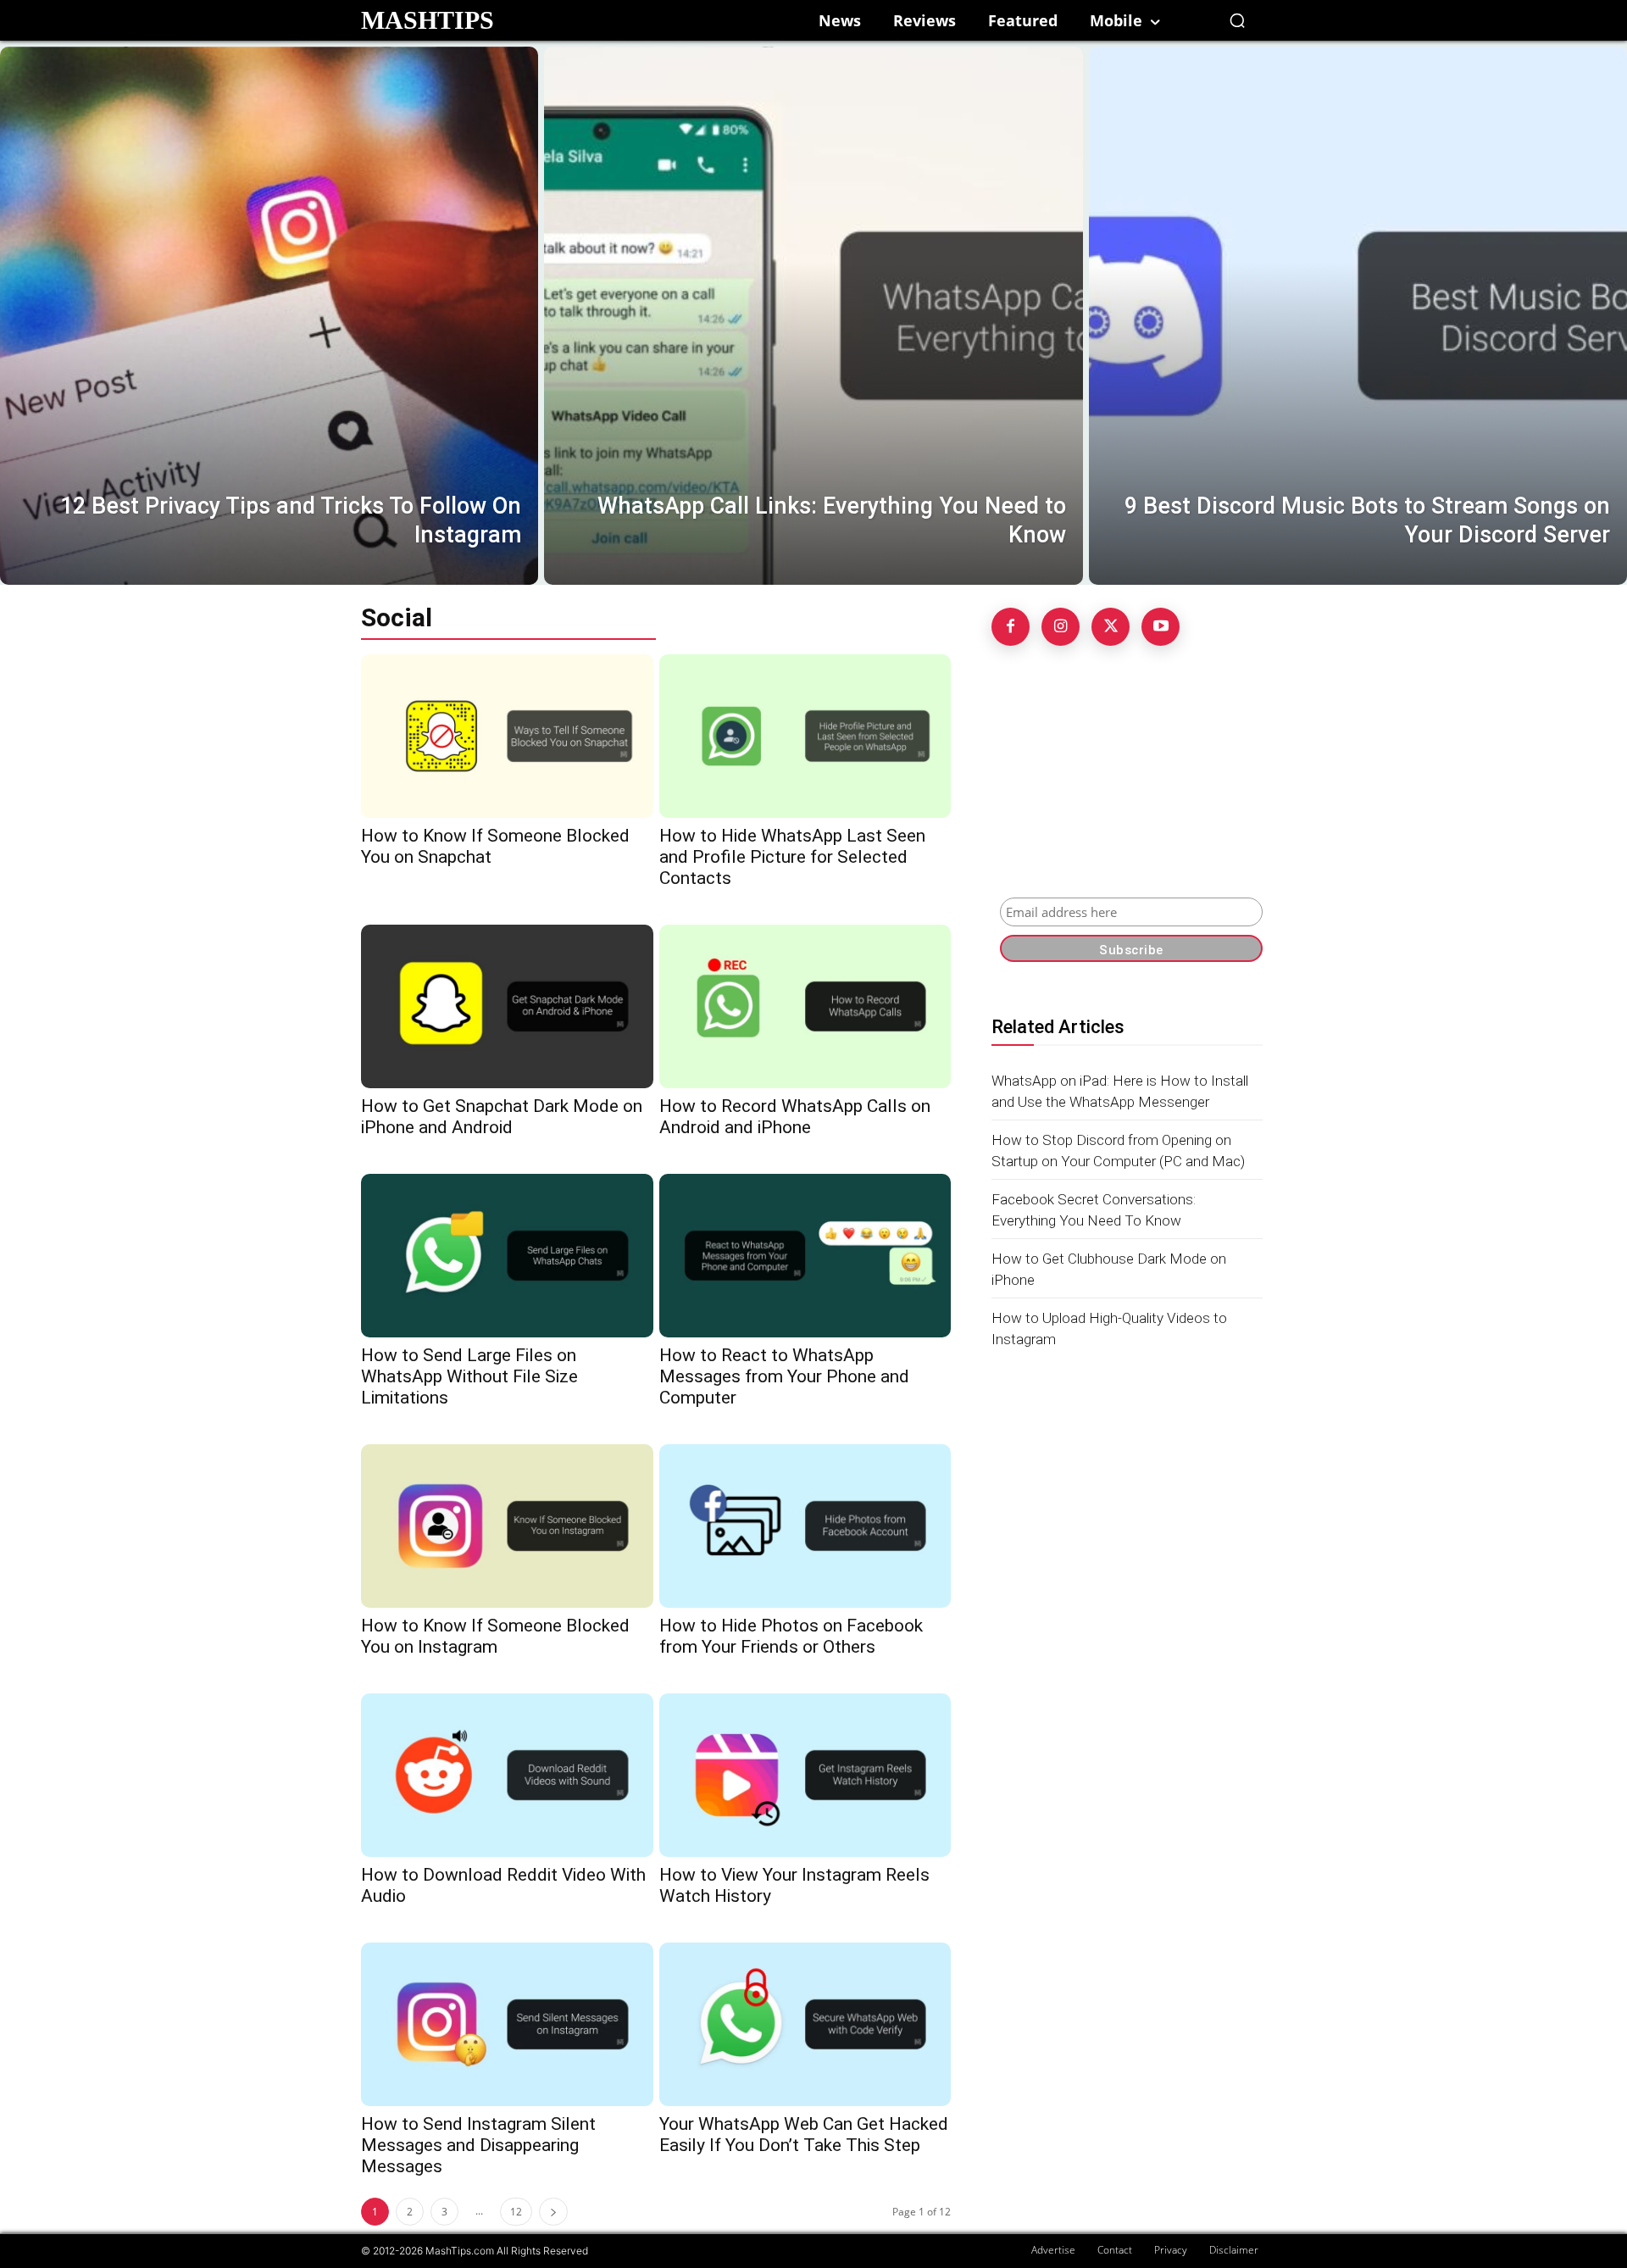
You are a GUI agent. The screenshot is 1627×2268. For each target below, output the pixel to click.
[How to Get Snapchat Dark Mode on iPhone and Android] (507, 1006)
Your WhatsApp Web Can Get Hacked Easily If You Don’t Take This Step (804, 2135)
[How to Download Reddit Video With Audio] (507, 1775)
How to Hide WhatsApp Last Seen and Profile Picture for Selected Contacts (792, 857)
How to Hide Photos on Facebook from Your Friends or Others (791, 1636)
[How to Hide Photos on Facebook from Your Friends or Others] (805, 1526)
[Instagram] (1061, 627)
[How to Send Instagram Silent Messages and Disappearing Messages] (507, 2024)
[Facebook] (1011, 627)
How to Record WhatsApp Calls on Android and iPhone (795, 1117)
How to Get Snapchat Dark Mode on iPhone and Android (502, 1117)
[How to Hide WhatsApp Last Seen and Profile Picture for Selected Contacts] (805, 736)
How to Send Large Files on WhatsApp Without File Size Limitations (469, 1376)
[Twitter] (1111, 627)
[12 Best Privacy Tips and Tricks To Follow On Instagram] (269, 316)
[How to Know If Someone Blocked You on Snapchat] (507, 736)
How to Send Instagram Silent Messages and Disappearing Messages (478, 2145)
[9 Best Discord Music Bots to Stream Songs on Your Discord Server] (1358, 316)
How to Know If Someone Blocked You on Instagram (495, 1636)
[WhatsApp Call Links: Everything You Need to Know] (813, 316)
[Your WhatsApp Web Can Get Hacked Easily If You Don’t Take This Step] (805, 2024)
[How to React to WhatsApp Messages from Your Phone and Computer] (805, 1256)
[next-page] (553, 2212)
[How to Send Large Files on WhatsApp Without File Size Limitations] (507, 1256)
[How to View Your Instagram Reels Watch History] (805, 1775)
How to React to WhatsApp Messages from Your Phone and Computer (784, 1376)
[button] (1237, 20)
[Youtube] (1161, 627)
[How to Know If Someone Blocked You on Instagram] (507, 1526)
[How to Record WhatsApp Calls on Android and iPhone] (805, 1006)
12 (516, 2212)
